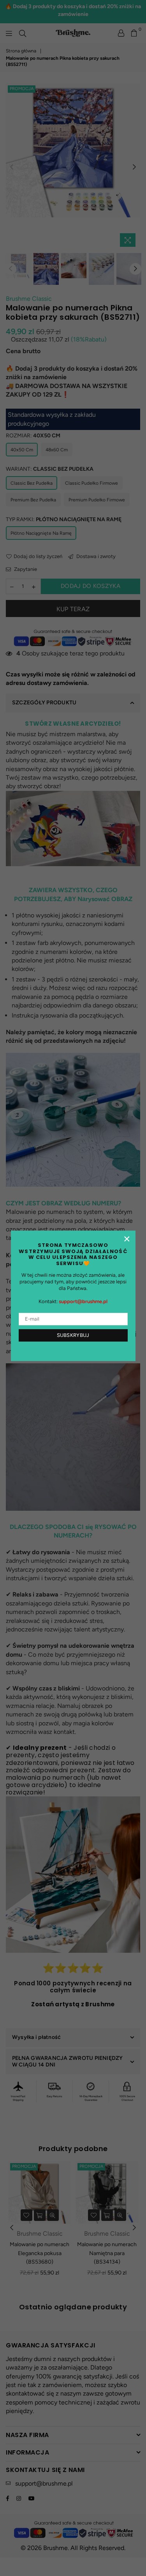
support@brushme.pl (83, 1301)
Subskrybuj (73, 1335)
